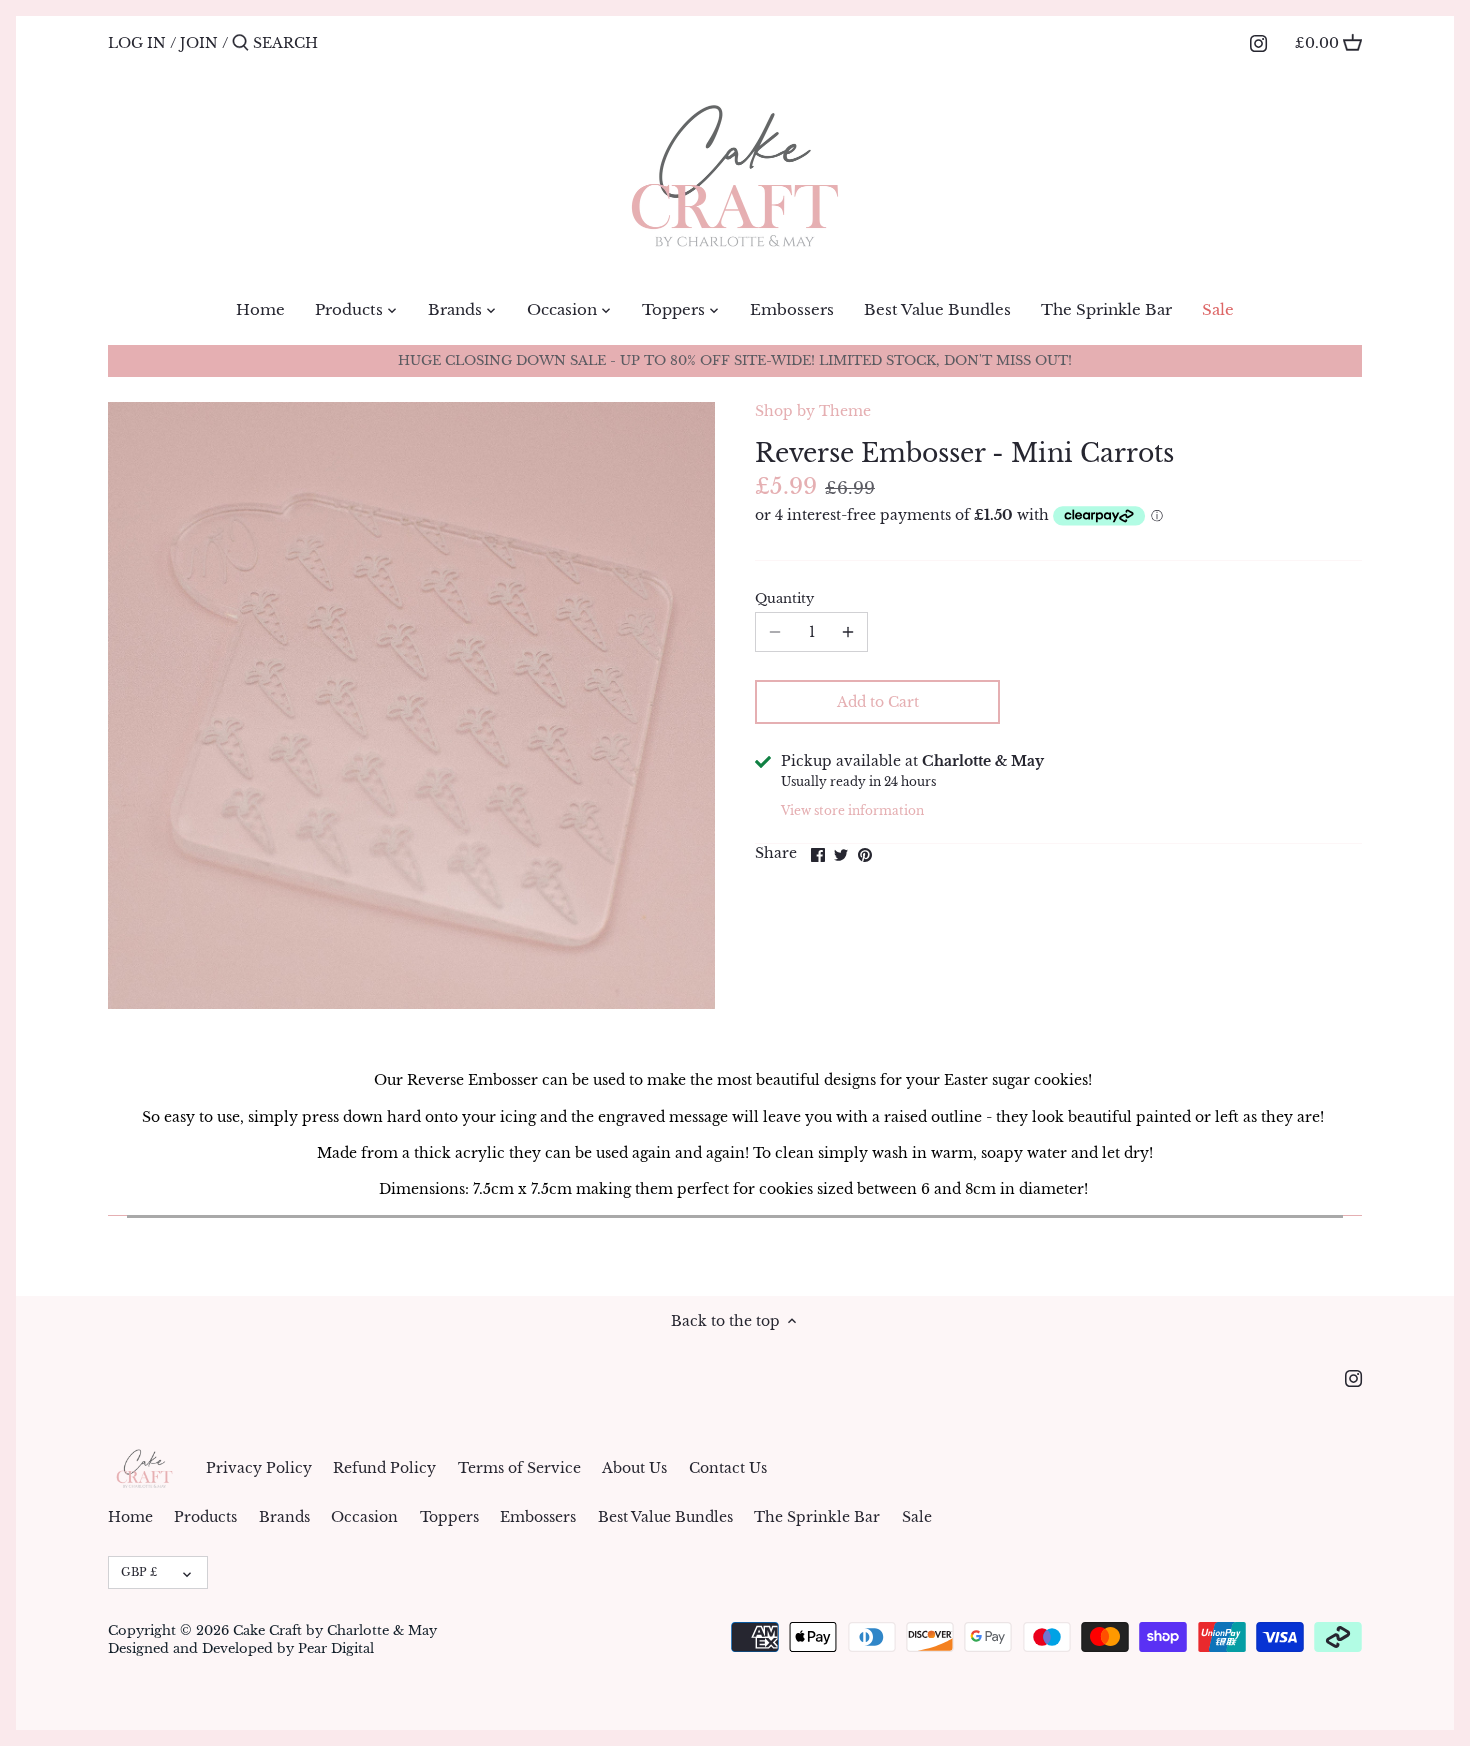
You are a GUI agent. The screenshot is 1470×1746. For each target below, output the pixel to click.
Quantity (784, 598)
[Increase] (848, 632)
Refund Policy (384, 1468)
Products (205, 1517)
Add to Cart (878, 702)
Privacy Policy (259, 1468)
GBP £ (139, 1572)
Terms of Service (519, 1468)
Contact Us (728, 1468)
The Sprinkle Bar (817, 1517)
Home (130, 1517)
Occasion (364, 1517)
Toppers (449, 1517)
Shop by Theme (813, 411)
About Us (634, 1468)
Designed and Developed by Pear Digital (241, 1648)
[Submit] (240, 43)
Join (199, 43)
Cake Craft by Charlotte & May (335, 1630)
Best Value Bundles (665, 1517)
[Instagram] (1258, 42)
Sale (917, 1517)
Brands (284, 1517)
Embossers (538, 1517)
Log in (137, 43)
